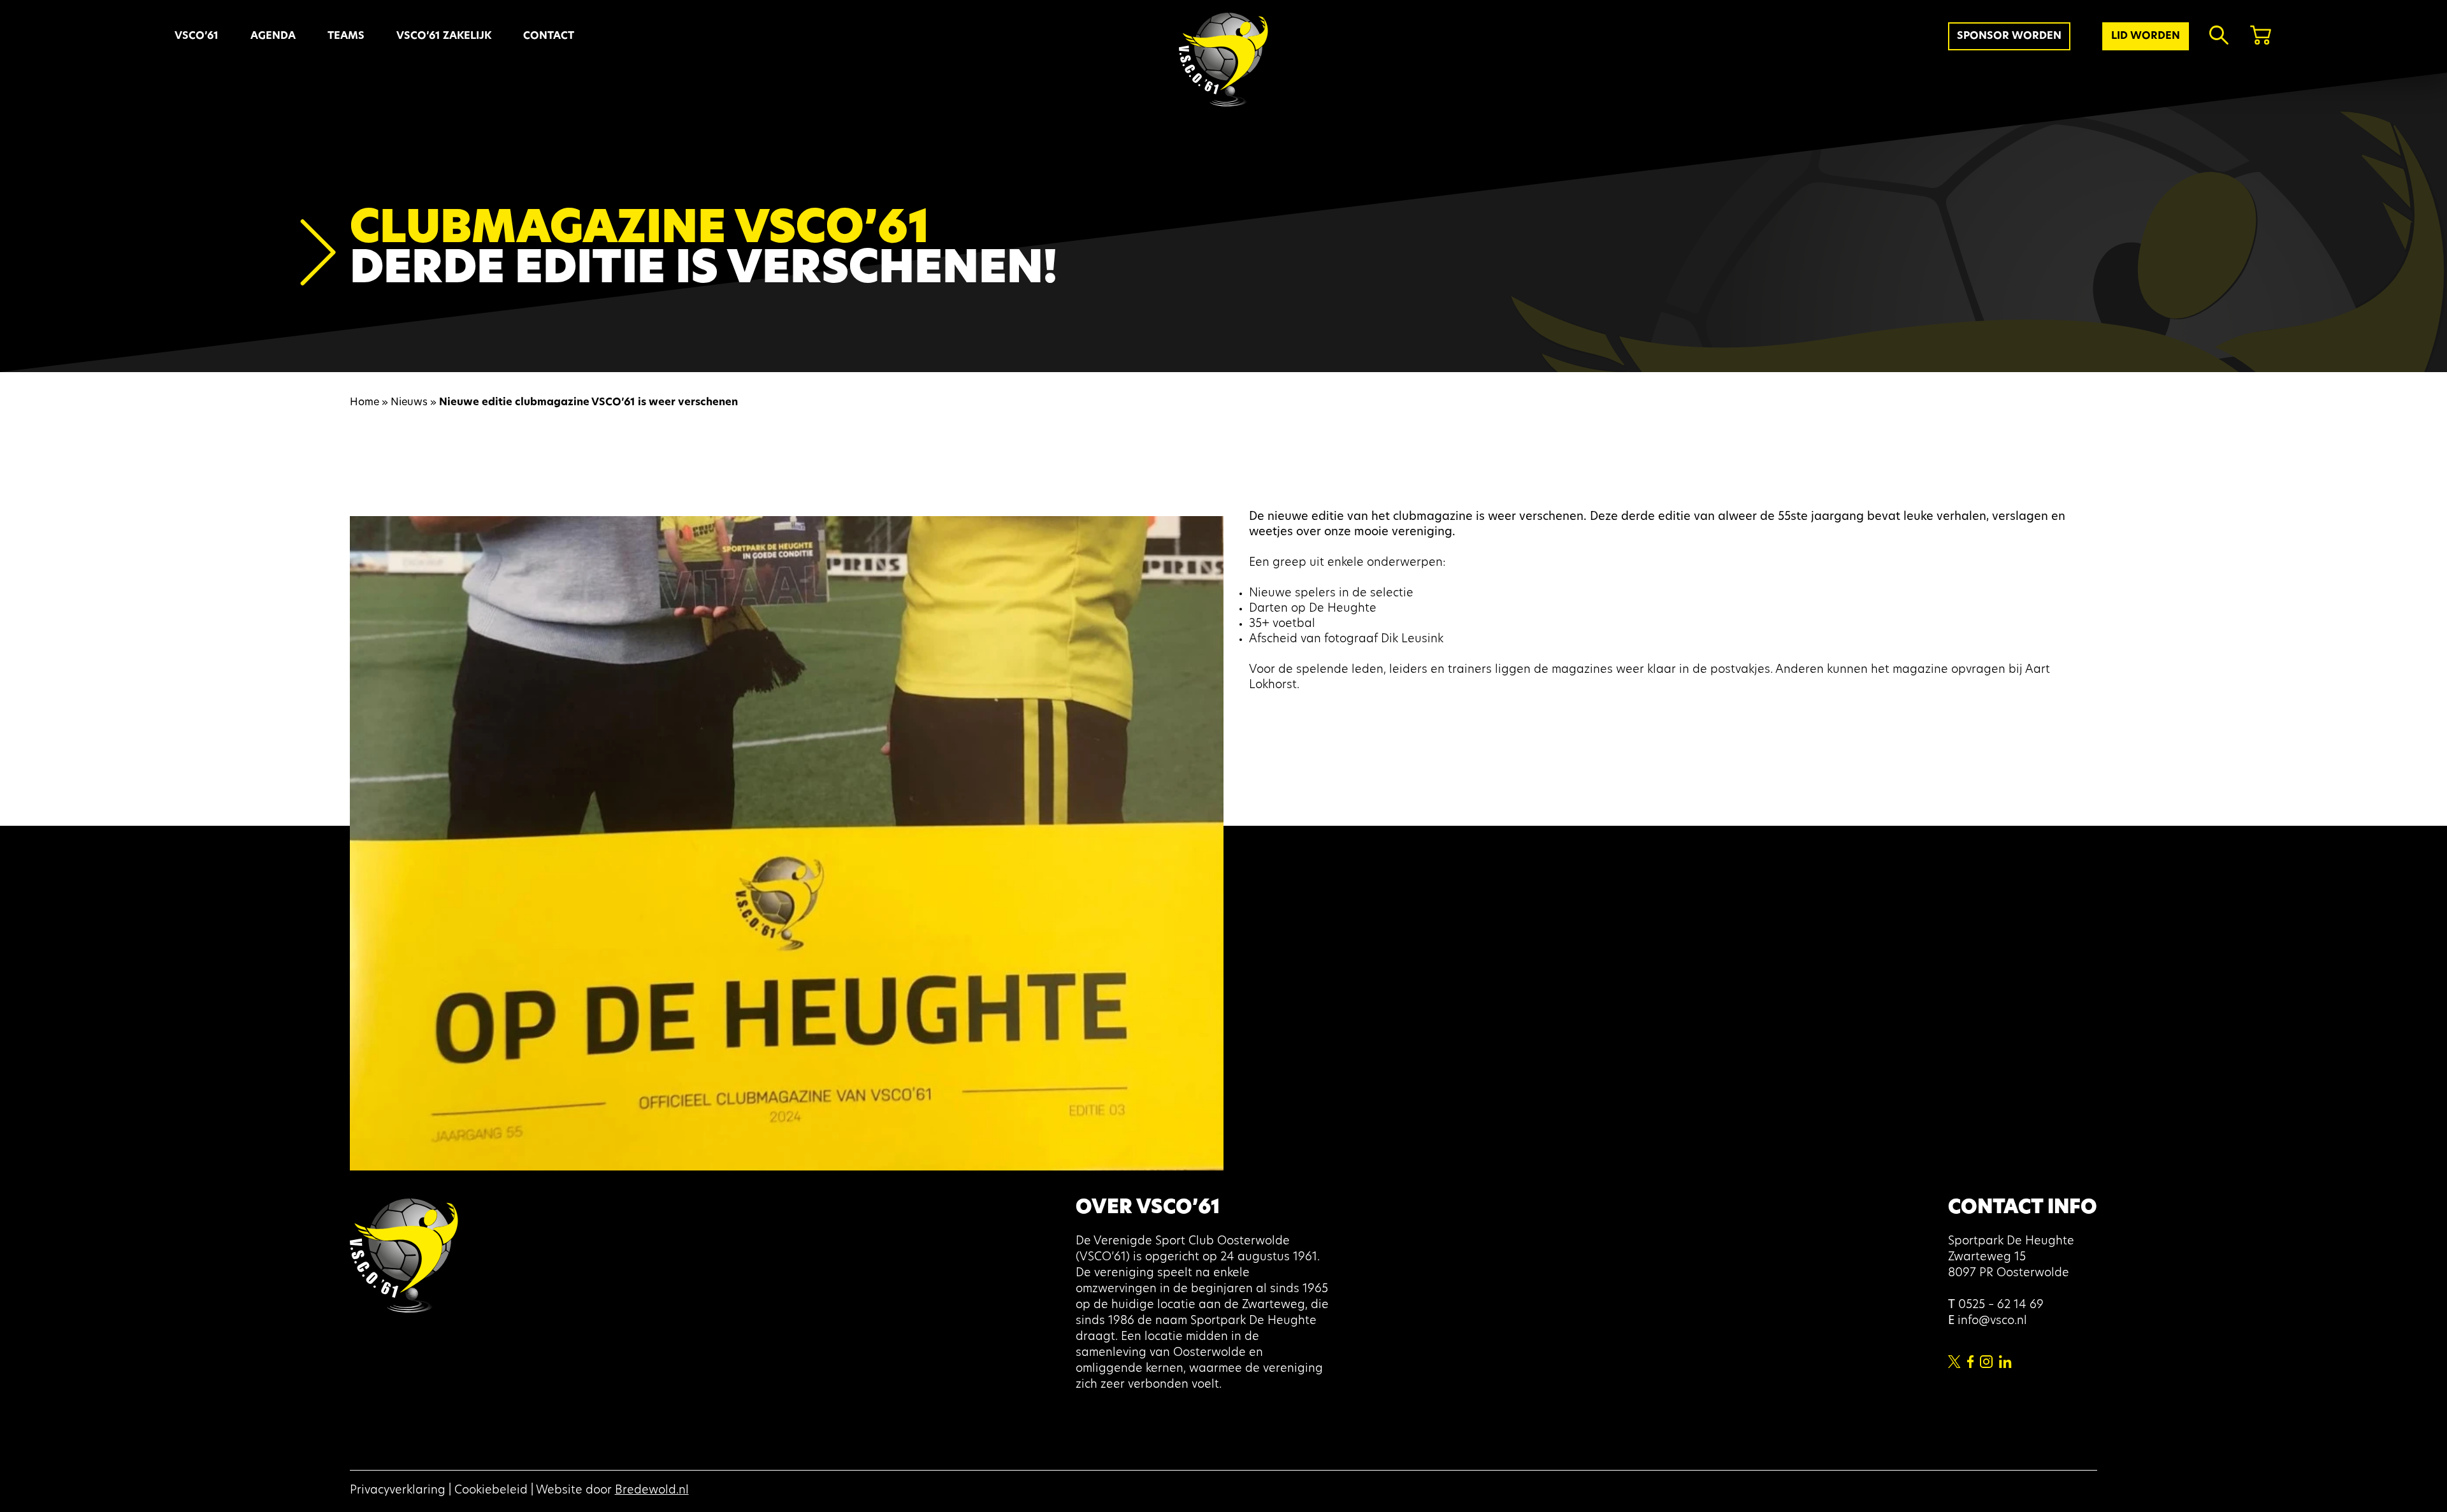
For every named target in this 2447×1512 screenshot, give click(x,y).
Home (365, 403)
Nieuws (409, 403)
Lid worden (2146, 36)
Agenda (273, 36)
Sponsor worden (2009, 36)
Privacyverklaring (398, 1491)
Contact (549, 36)
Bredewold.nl (652, 1491)
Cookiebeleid (491, 1491)
